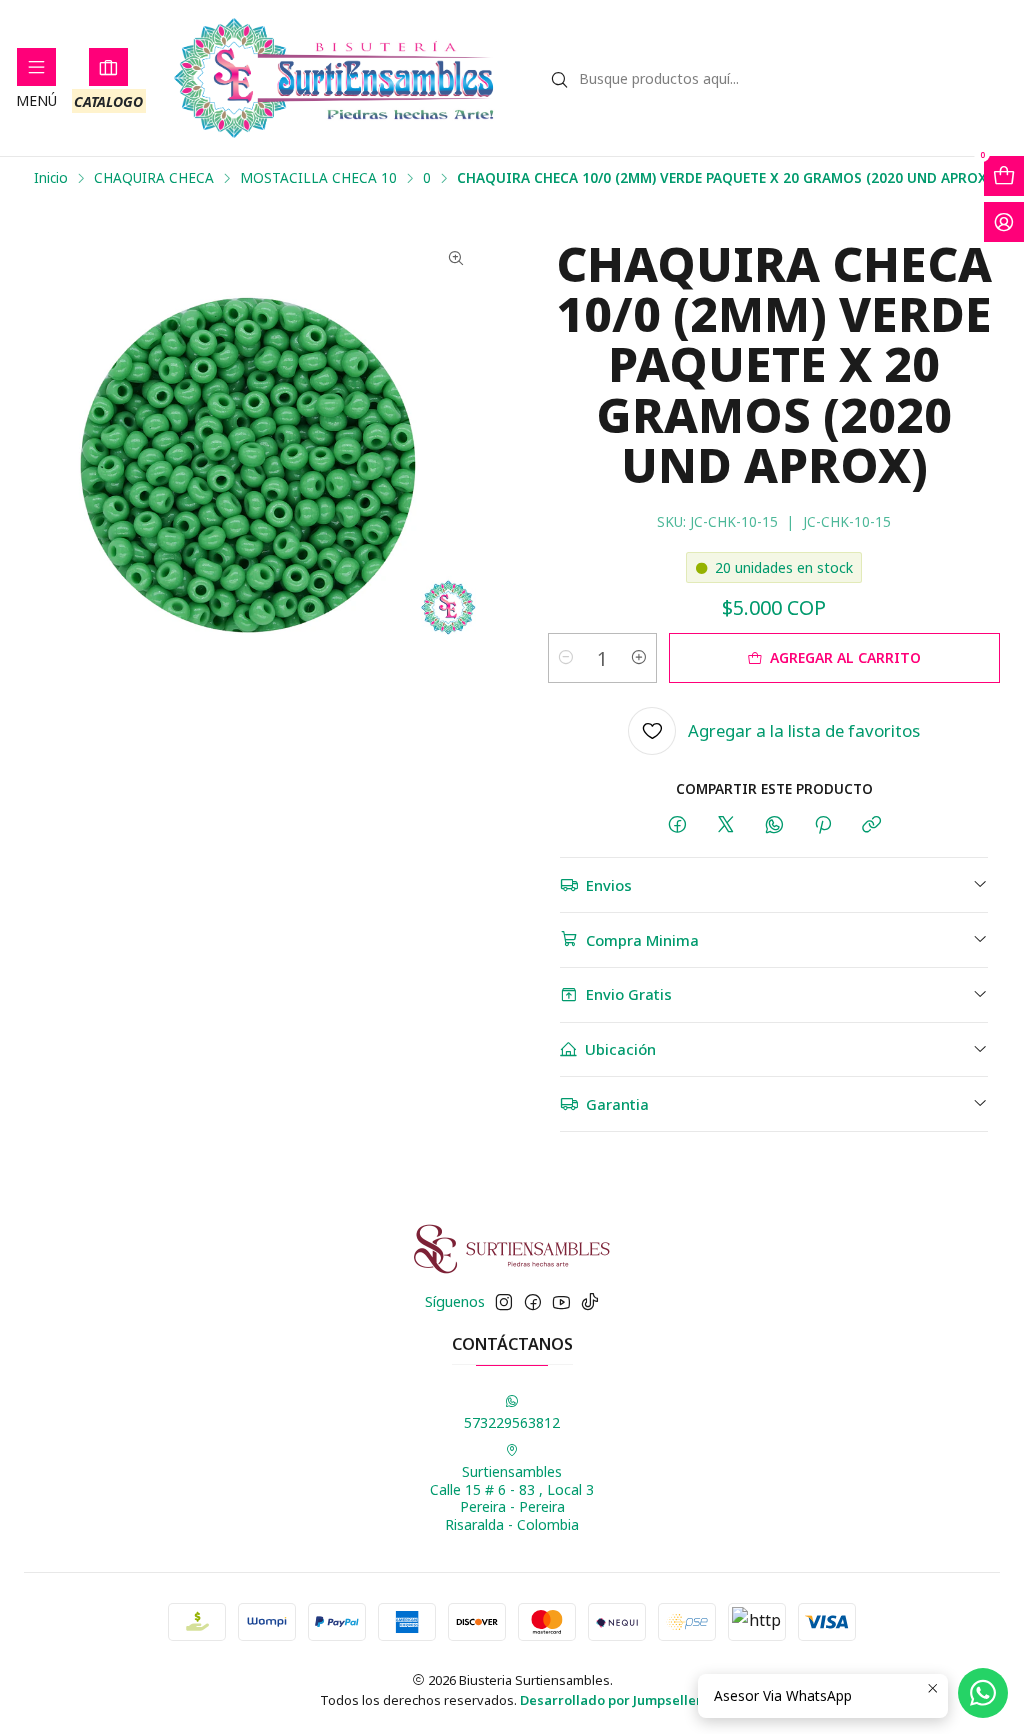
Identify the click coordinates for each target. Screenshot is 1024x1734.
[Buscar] (560, 80)
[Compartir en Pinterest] (823, 825)
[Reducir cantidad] (566, 658)
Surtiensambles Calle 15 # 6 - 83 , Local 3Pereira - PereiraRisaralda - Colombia (512, 1498)
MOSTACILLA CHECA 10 (318, 178)
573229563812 (512, 1422)
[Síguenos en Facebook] (533, 1302)
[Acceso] (1004, 222)
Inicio (51, 178)
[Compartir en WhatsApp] (774, 825)
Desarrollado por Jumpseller (611, 1700)
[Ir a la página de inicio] (334, 78)
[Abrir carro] (1004, 176)
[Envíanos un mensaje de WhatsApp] (983, 1693)
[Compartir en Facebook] (677, 825)
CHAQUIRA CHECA (154, 178)
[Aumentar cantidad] (639, 658)
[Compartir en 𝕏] (726, 825)
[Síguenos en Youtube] (561, 1302)
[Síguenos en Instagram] (504, 1302)
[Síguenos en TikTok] (590, 1302)
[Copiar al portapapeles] (871, 825)
